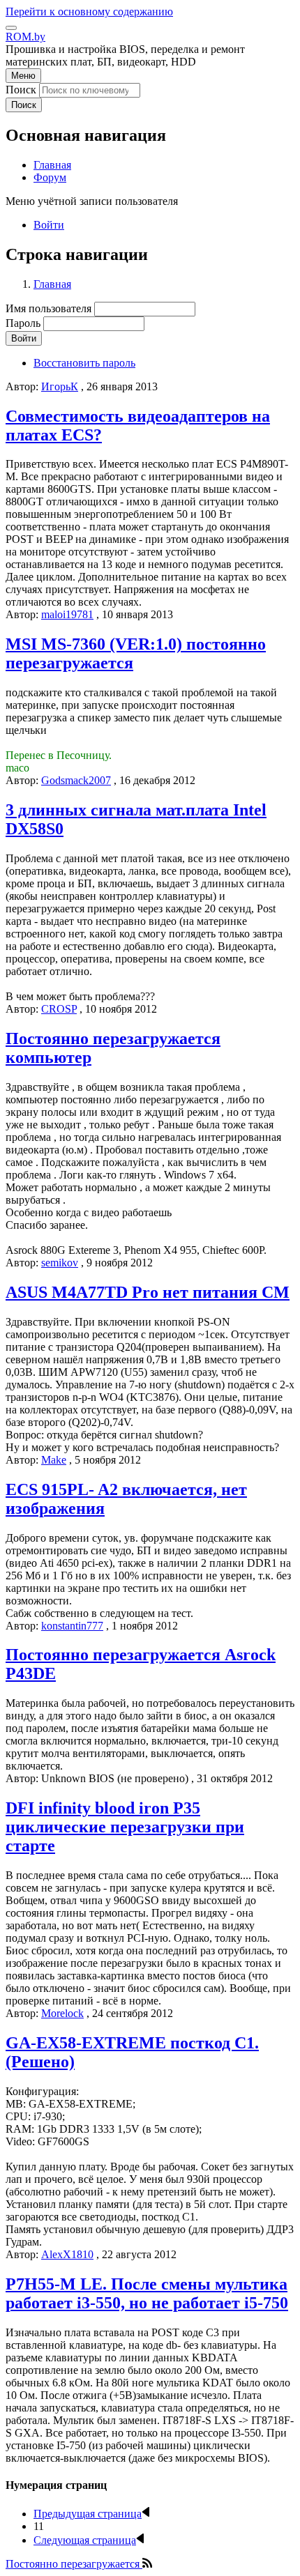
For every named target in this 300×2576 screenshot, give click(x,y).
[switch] (11, 28)
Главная (52, 284)
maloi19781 (67, 614)
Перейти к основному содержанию (89, 11)
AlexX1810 (67, 2254)
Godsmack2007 (76, 780)
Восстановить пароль (84, 363)
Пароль (23, 323)
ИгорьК (60, 386)
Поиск (21, 90)
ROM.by (25, 37)
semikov (60, 1263)
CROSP (59, 1009)
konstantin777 (72, 1626)
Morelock (62, 2013)
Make (54, 1460)
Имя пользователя (48, 308)
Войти (49, 225)
